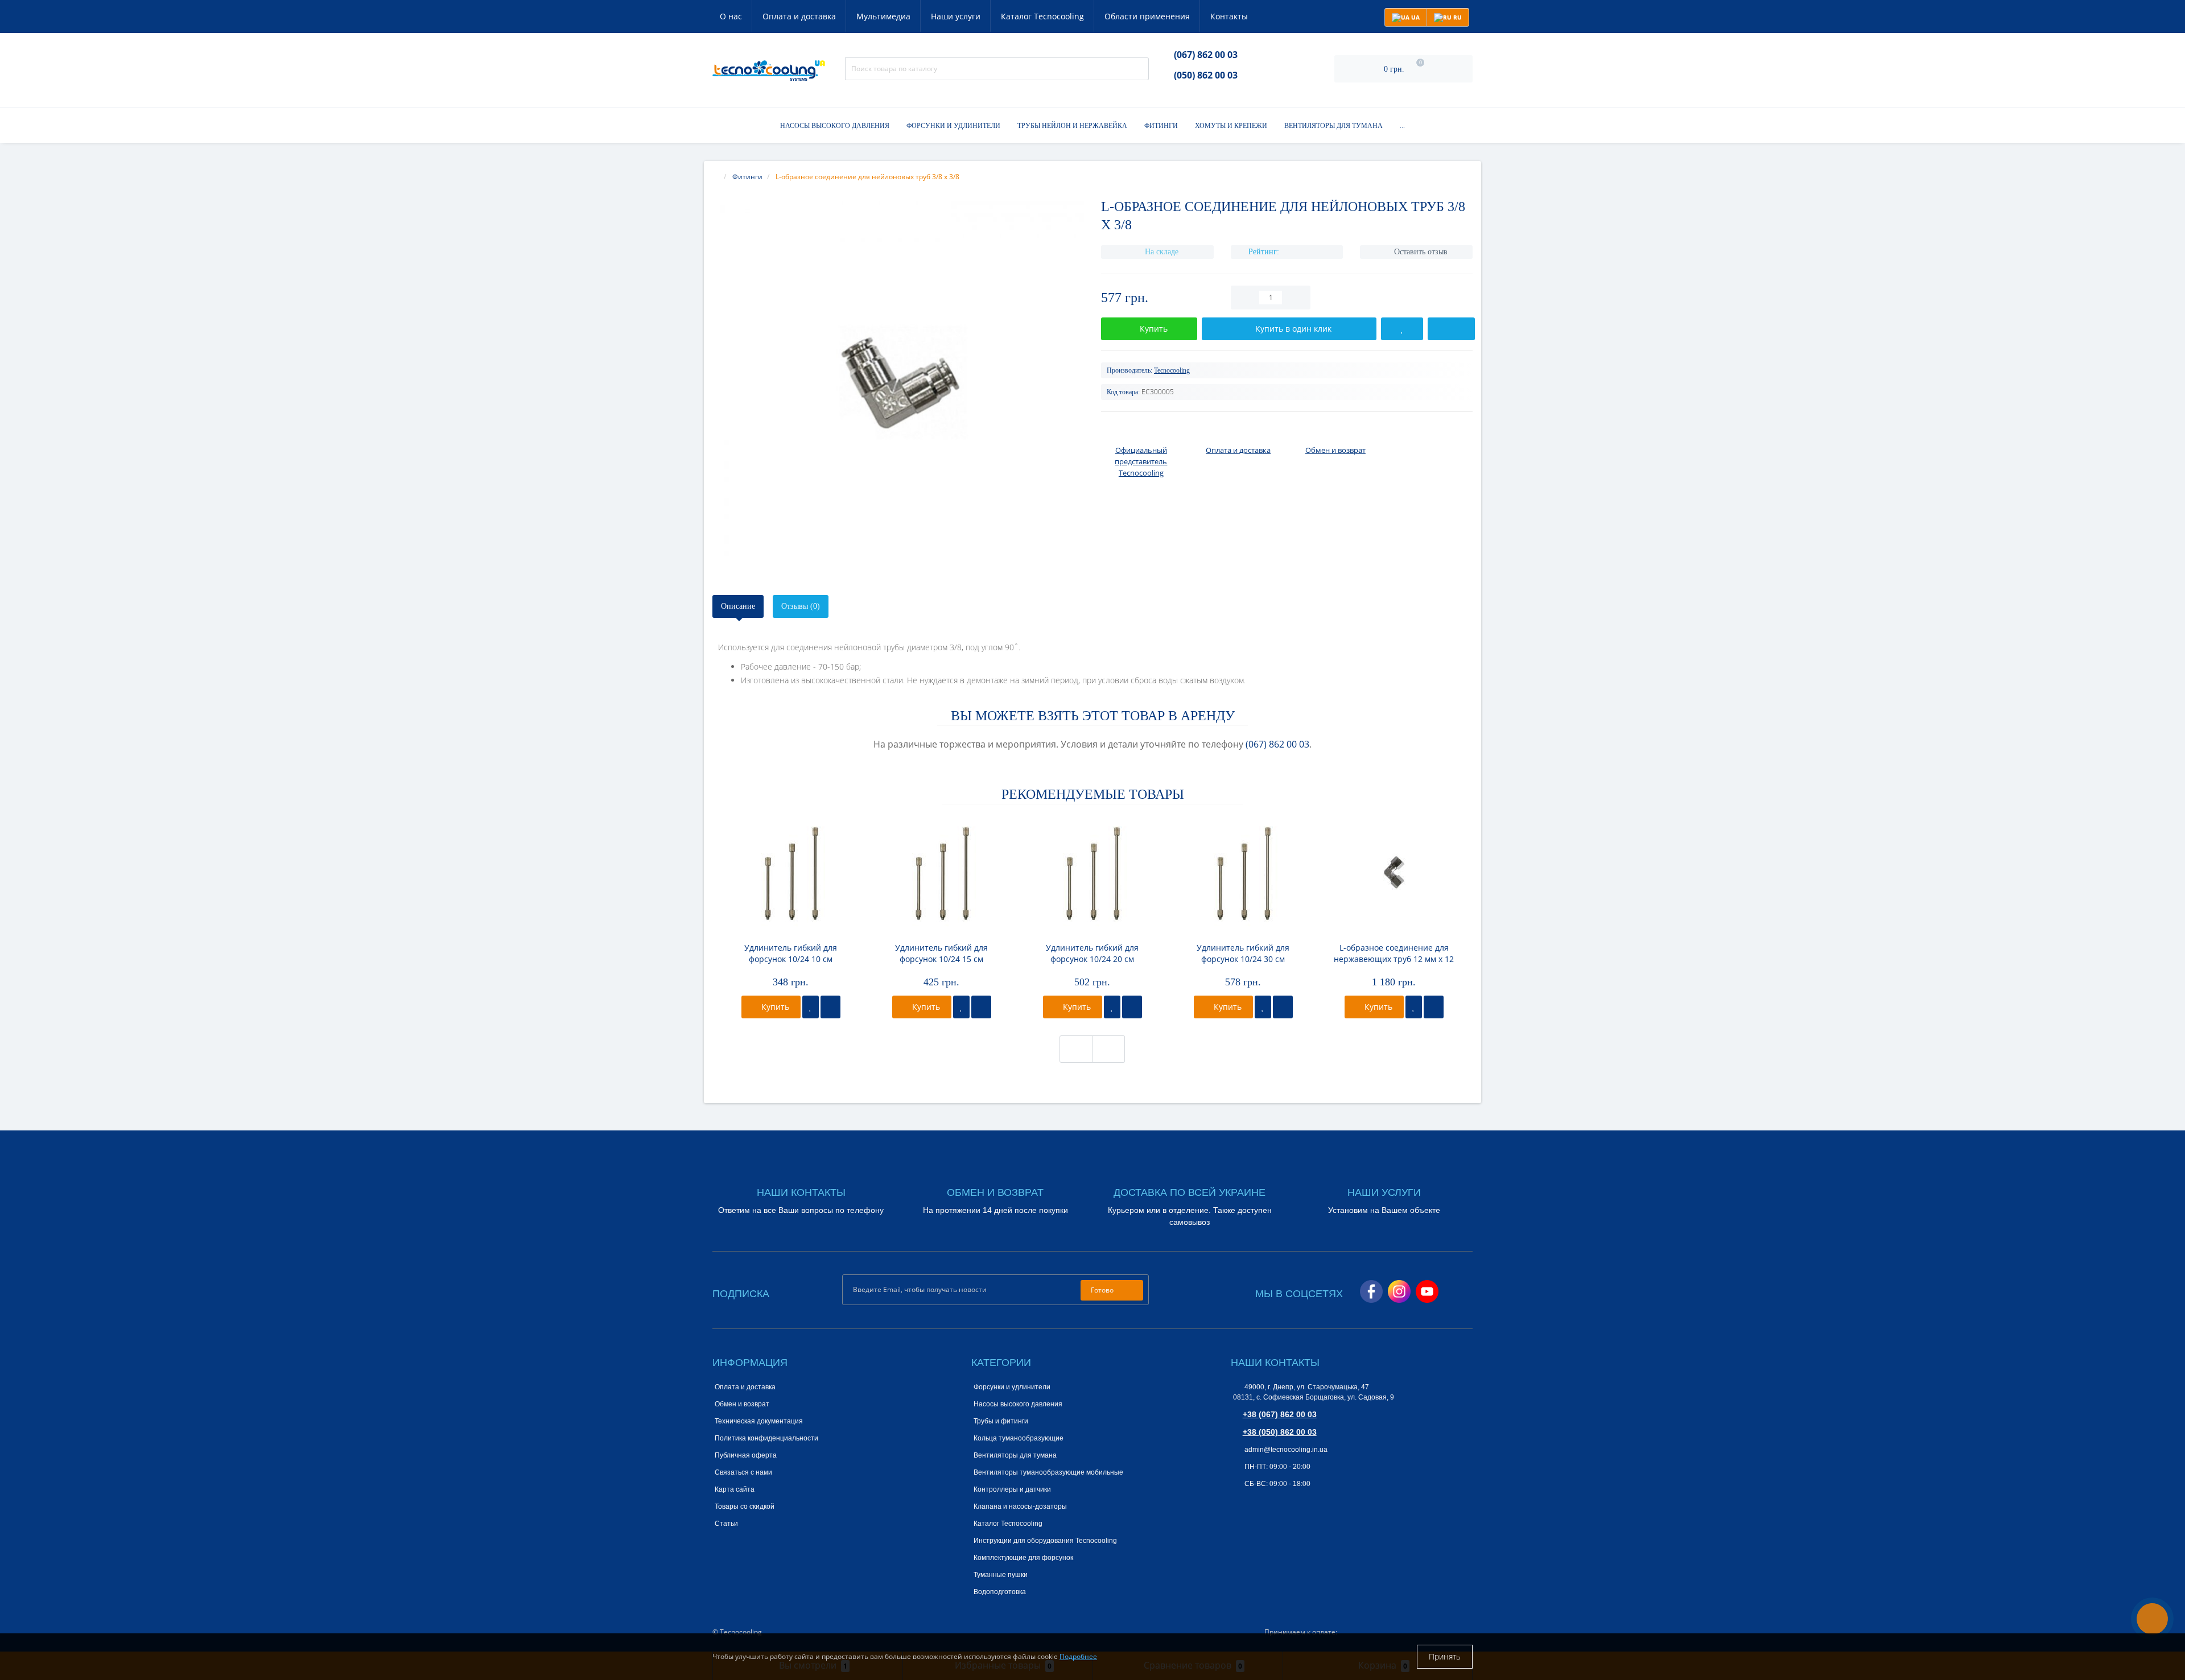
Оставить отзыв (1421, 252)
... (1402, 126)
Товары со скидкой (745, 1506)
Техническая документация (759, 1421)
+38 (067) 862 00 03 (1280, 1414)
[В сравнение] (830, 1007)
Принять (1445, 1656)
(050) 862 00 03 (1206, 75)
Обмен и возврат (742, 1404)
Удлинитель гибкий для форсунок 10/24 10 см (791, 953)
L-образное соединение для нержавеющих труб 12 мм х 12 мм (1394, 953)
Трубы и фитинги (1001, 1421)
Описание (738, 606)
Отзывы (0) (801, 606)
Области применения (1147, 16)
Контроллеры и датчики (1012, 1489)
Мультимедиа (883, 16)
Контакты (1229, 16)
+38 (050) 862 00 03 (1280, 1432)
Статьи (726, 1524)
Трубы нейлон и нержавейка (1072, 126)
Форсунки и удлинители (953, 126)
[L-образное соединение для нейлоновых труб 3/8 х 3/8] (898, 387)
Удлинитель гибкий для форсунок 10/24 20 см (1092, 953)
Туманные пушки (1001, 1575)
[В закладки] (811, 1007)
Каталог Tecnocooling (1042, 16)
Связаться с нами (743, 1472)
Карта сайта (735, 1489)
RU (1457, 17)
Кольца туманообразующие (1019, 1438)
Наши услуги (956, 16)
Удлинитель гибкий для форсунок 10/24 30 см (1243, 953)
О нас (731, 16)
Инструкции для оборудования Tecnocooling (1045, 1541)
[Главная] (716, 177)
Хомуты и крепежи (1231, 126)
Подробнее (1078, 1656)
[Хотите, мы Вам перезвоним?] (2152, 1619)
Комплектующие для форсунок (1023, 1558)
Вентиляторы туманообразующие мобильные (1048, 1472)
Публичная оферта (746, 1455)
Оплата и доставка (799, 16)
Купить (774, 1007)
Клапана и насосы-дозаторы (1020, 1506)
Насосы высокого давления (835, 126)
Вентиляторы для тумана (1333, 126)
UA (1415, 17)
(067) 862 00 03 (1206, 55)
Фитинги (1161, 126)
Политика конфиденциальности (766, 1438)
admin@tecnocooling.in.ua (1285, 1450)
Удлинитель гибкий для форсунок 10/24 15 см (941, 953)
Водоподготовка (1000, 1592)
